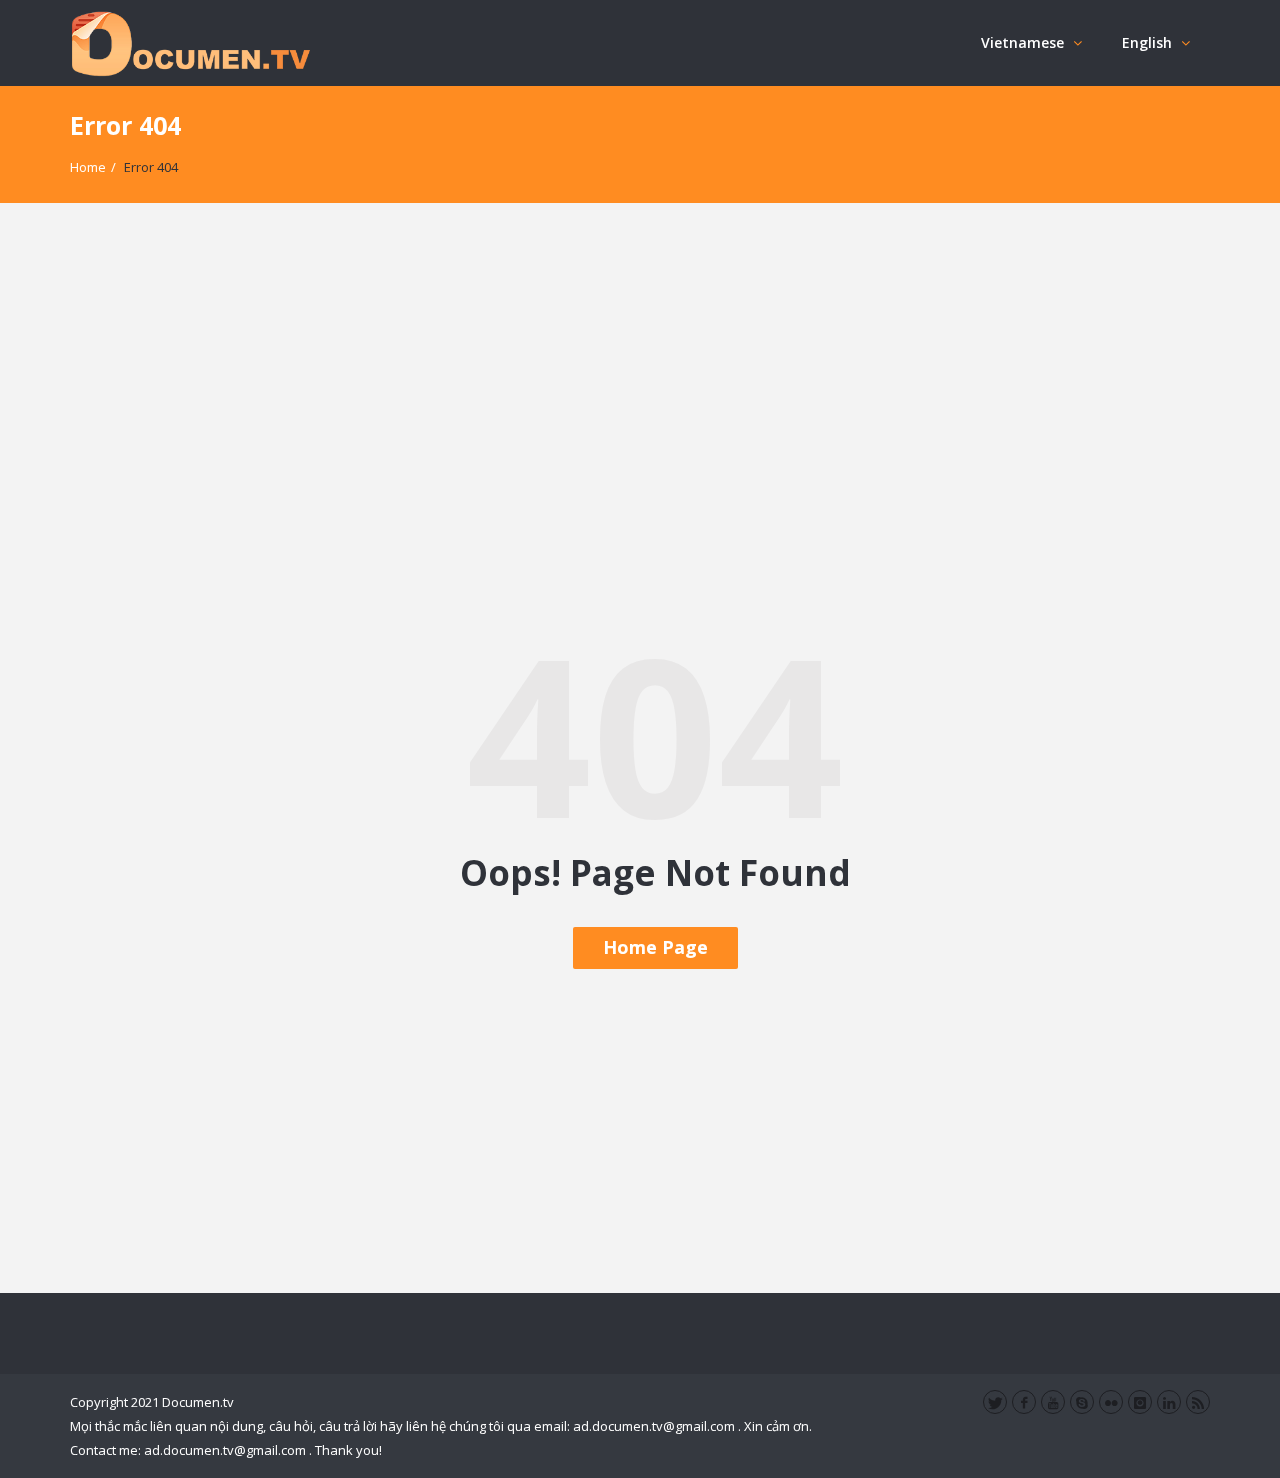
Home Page (655, 947)
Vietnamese (1022, 42)
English (1147, 42)
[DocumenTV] (190, 42)
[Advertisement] (640, 413)
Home (88, 167)
